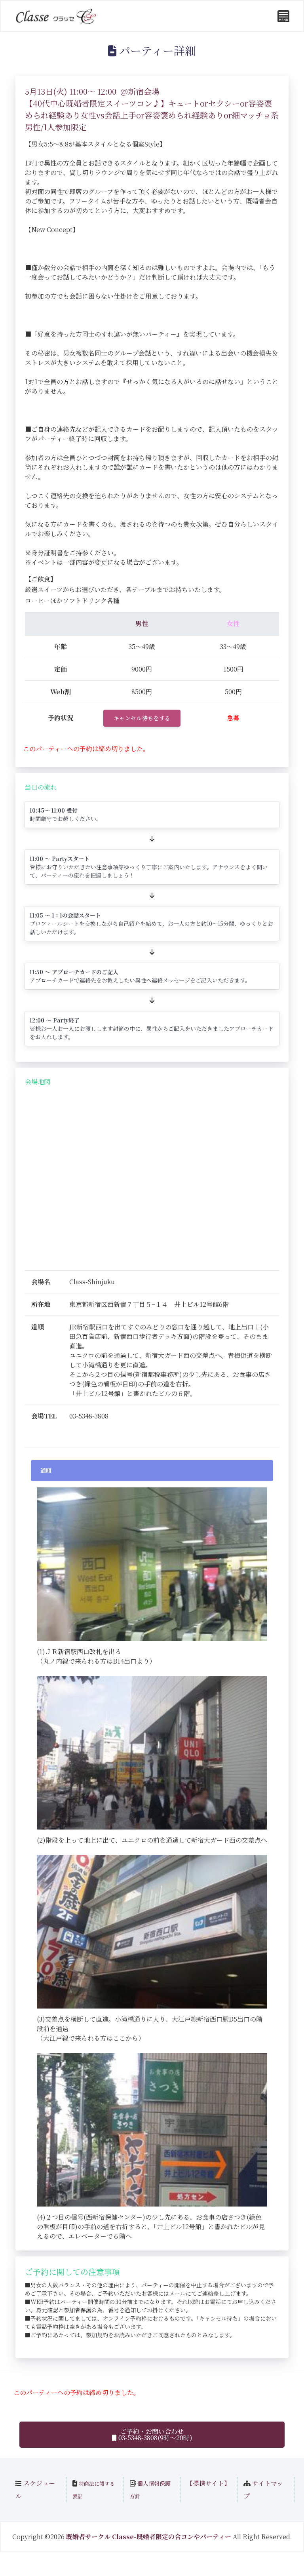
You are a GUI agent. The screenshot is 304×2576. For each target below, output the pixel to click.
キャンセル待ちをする (142, 718)
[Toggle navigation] (283, 16)
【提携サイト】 (208, 2483)
